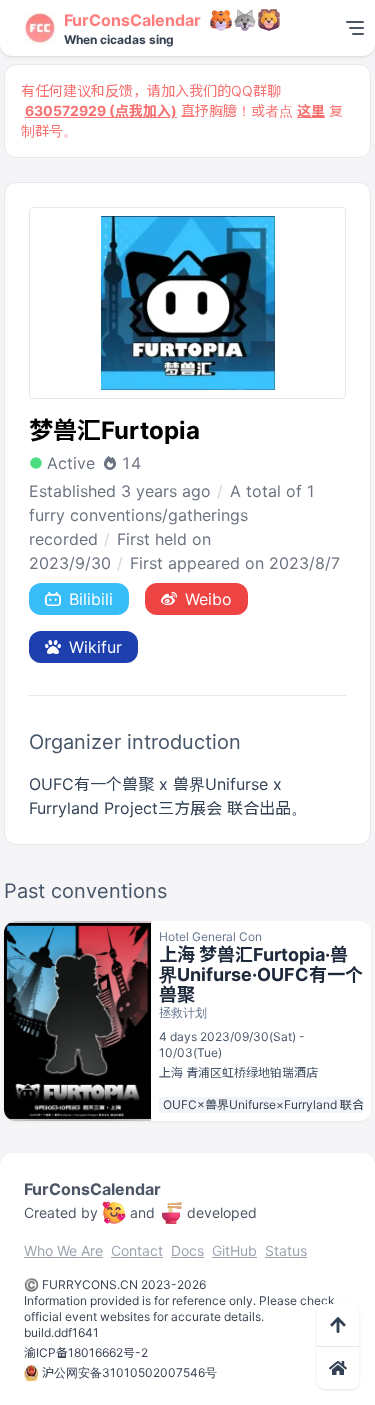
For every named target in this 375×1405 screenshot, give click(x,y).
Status (286, 1250)
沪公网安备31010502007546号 (129, 1372)
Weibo (208, 599)
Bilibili (91, 599)
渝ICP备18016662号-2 (86, 1352)
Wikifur (95, 647)
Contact (137, 1250)
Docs (187, 1250)
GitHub (234, 1250)
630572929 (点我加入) (101, 110)
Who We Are (63, 1250)
